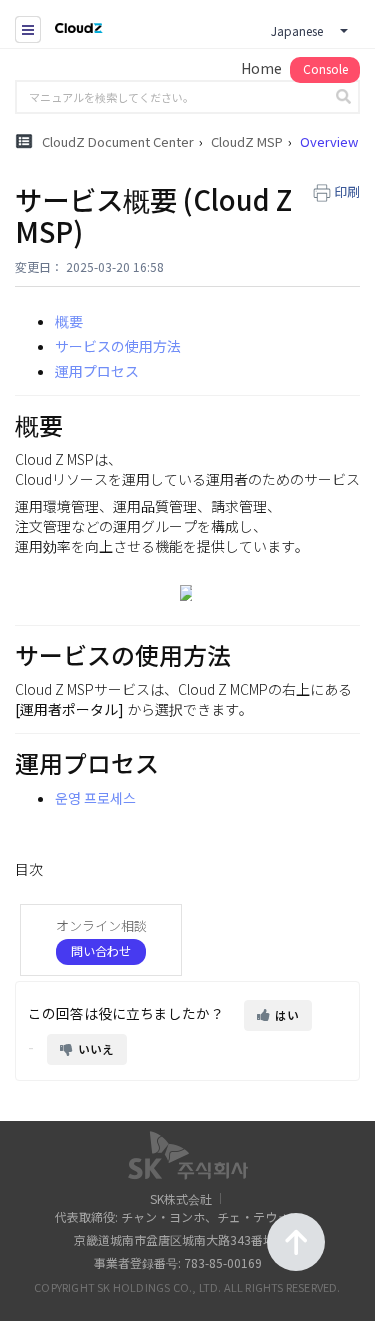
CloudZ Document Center (118, 141)
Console (325, 68)
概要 (69, 321)
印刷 (347, 191)
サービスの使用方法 (118, 346)
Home (261, 68)
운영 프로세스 (95, 798)
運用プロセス (97, 371)
